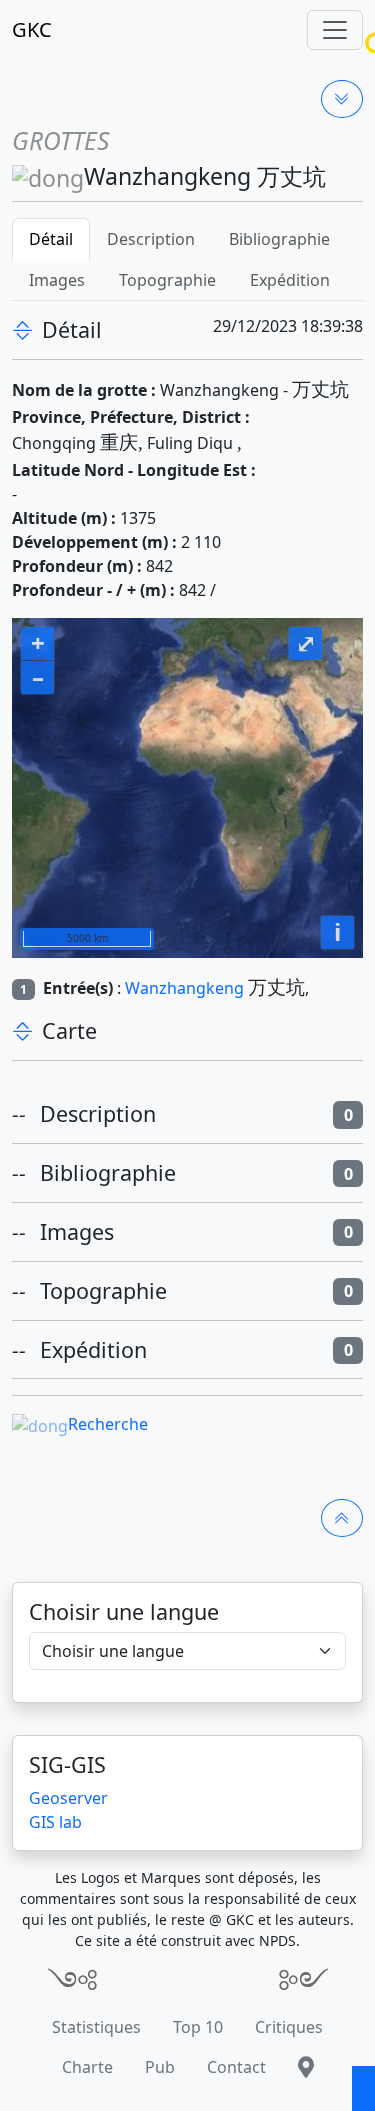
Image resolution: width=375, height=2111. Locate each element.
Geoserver (68, 1798)
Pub (160, 2067)
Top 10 (198, 2027)
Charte (87, 2067)
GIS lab (55, 1822)
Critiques (289, 2027)
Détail (51, 239)
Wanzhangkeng (184, 988)
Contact (236, 2067)
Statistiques (96, 2027)
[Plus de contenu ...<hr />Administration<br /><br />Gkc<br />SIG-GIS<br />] (342, 99)
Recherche (108, 1424)
